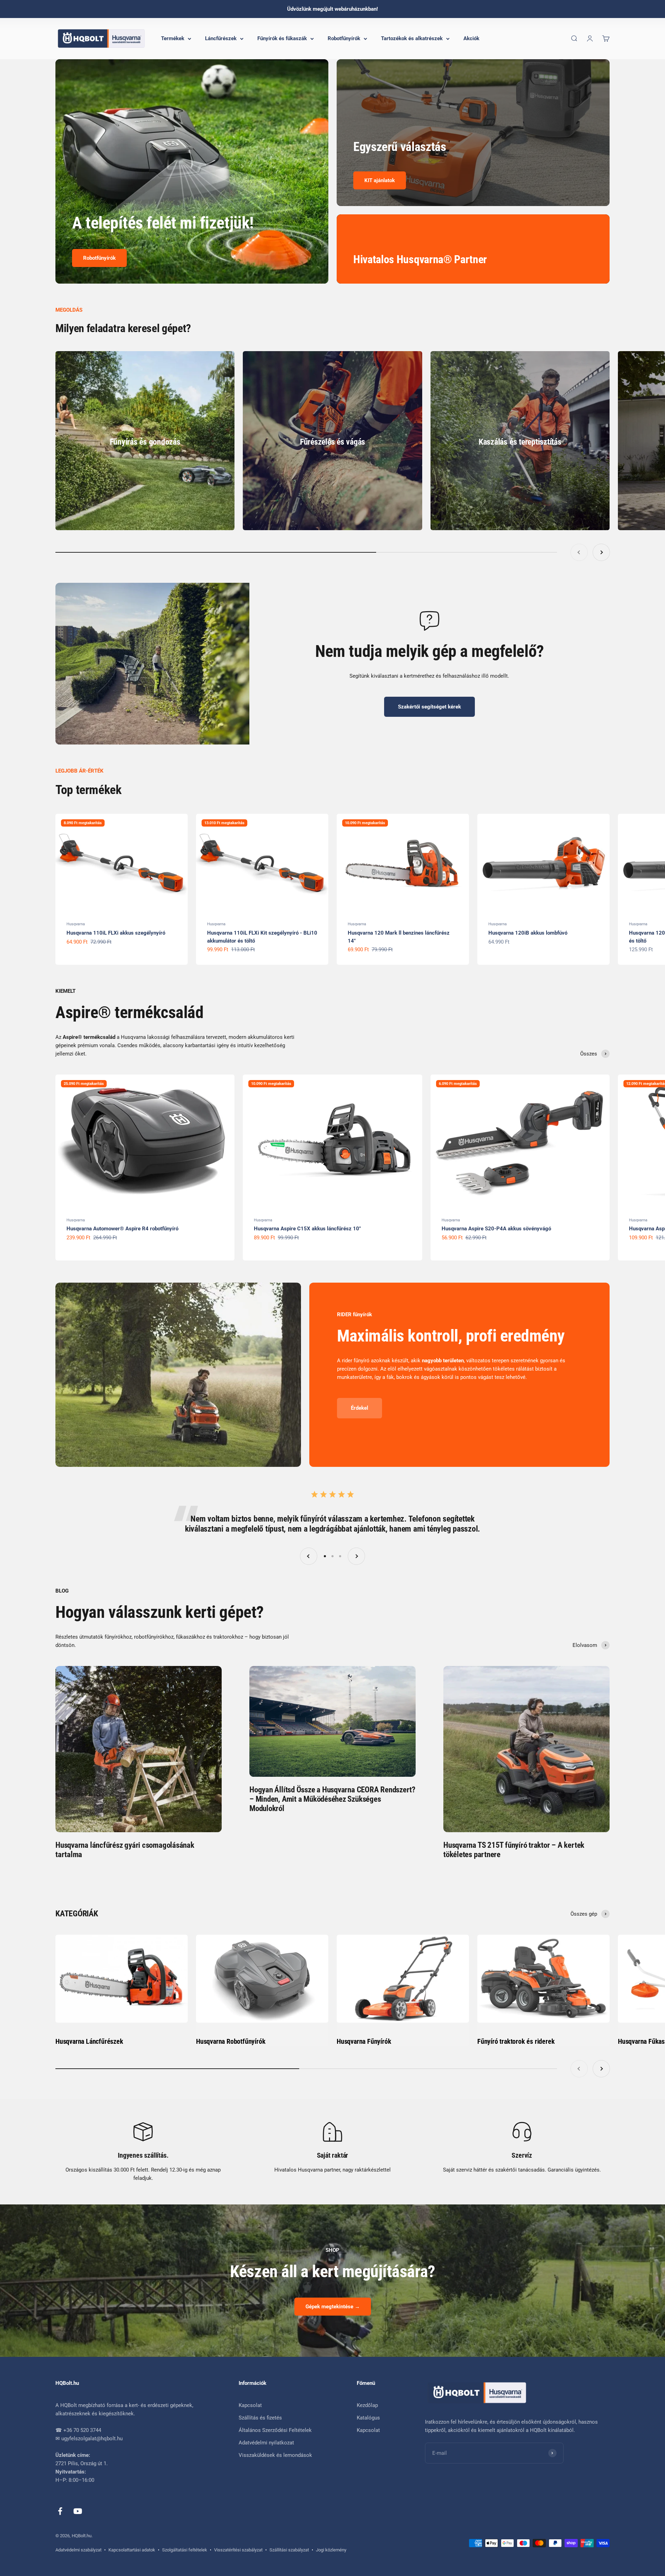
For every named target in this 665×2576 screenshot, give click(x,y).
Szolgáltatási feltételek (185, 2550)
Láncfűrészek (221, 38)
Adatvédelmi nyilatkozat (266, 2443)
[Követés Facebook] (60, 2511)
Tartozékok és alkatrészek (412, 38)
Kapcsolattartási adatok (132, 2550)
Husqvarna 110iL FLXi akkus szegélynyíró (116, 933)
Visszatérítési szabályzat (238, 2550)
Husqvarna (76, 924)
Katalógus (368, 2418)
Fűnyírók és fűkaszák (282, 38)
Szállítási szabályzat (289, 2550)
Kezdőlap (367, 2405)
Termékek (173, 38)
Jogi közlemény (331, 2550)
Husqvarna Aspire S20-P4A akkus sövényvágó (496, 1229)
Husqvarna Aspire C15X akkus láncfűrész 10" (307, 1229)
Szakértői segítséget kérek (429, 707)
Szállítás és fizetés (260, 2418)
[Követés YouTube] (78, 2511)
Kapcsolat (250, 2405)
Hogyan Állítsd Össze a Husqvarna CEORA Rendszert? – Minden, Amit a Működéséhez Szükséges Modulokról (332, 1799)
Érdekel (360, 1408)
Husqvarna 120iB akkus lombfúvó (528, 933)
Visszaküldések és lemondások (275, 2455)
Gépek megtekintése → (333, 2307)
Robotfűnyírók (344, 38)
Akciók (471, 38)
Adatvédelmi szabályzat (78, 2550)
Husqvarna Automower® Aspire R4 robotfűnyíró (122, 1229)
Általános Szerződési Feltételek (275, 2430)
